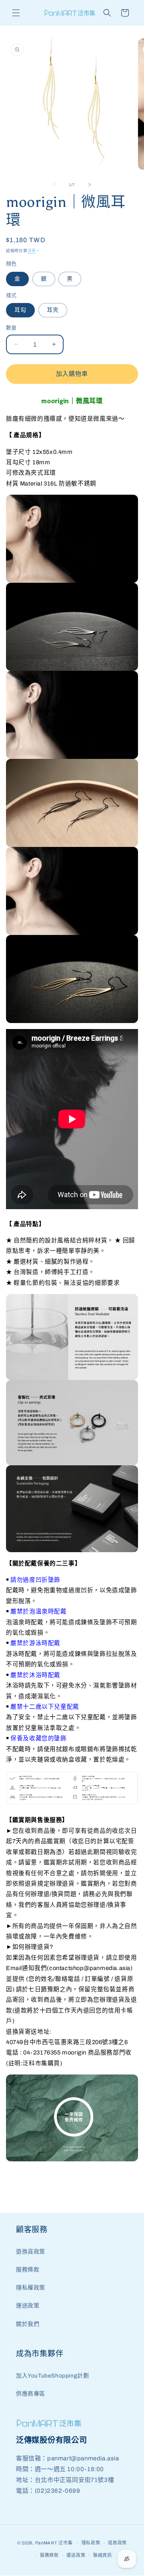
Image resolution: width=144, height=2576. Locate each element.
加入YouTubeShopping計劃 (52, 2376)
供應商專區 (31, 2394)
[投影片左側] (54, 185)
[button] (16, 13)
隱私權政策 (31, 2288)
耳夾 (53, 310)
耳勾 (20, 310)
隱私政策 (91, 2543)
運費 (32, 251)
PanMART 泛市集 (54, 2543)
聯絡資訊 (103, 2555)
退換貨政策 (31, 2252)
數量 (11, 328)
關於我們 (28, 2324)
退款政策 (117, 2543)
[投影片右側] (90, 185)
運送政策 (28, 2306)
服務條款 (28, 2270)
